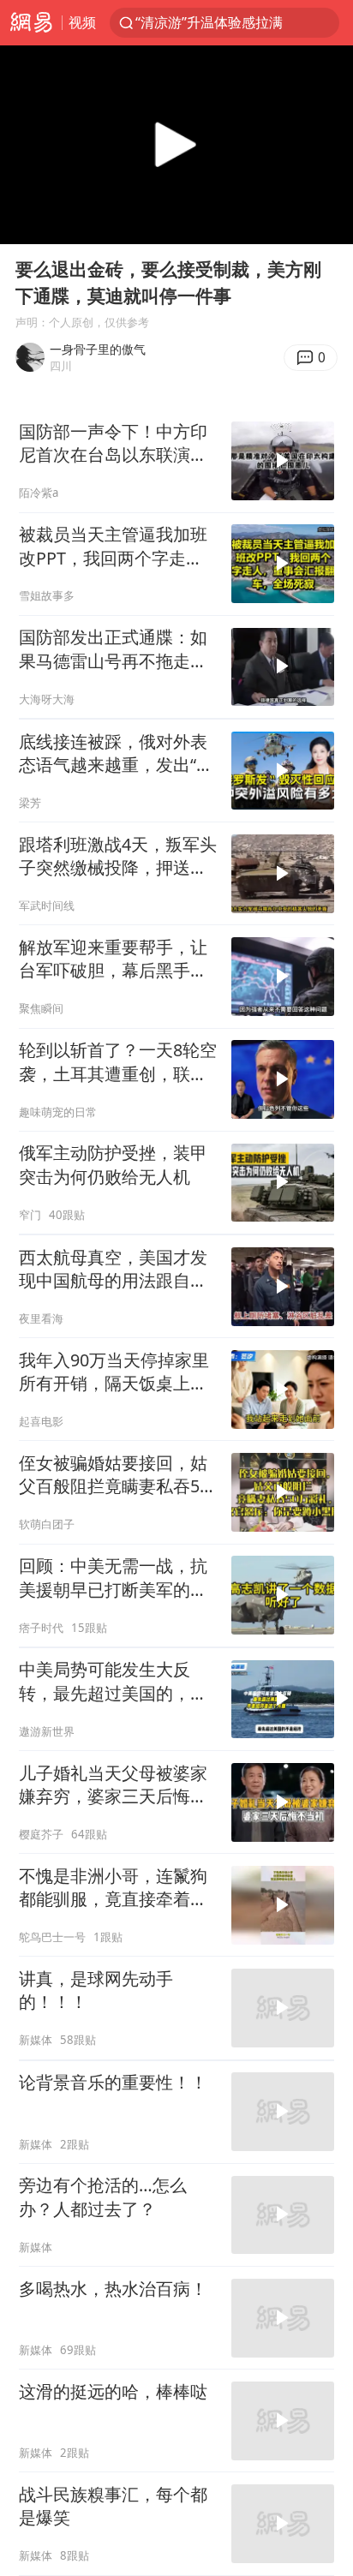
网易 (31, 23)
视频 (82, 22)
